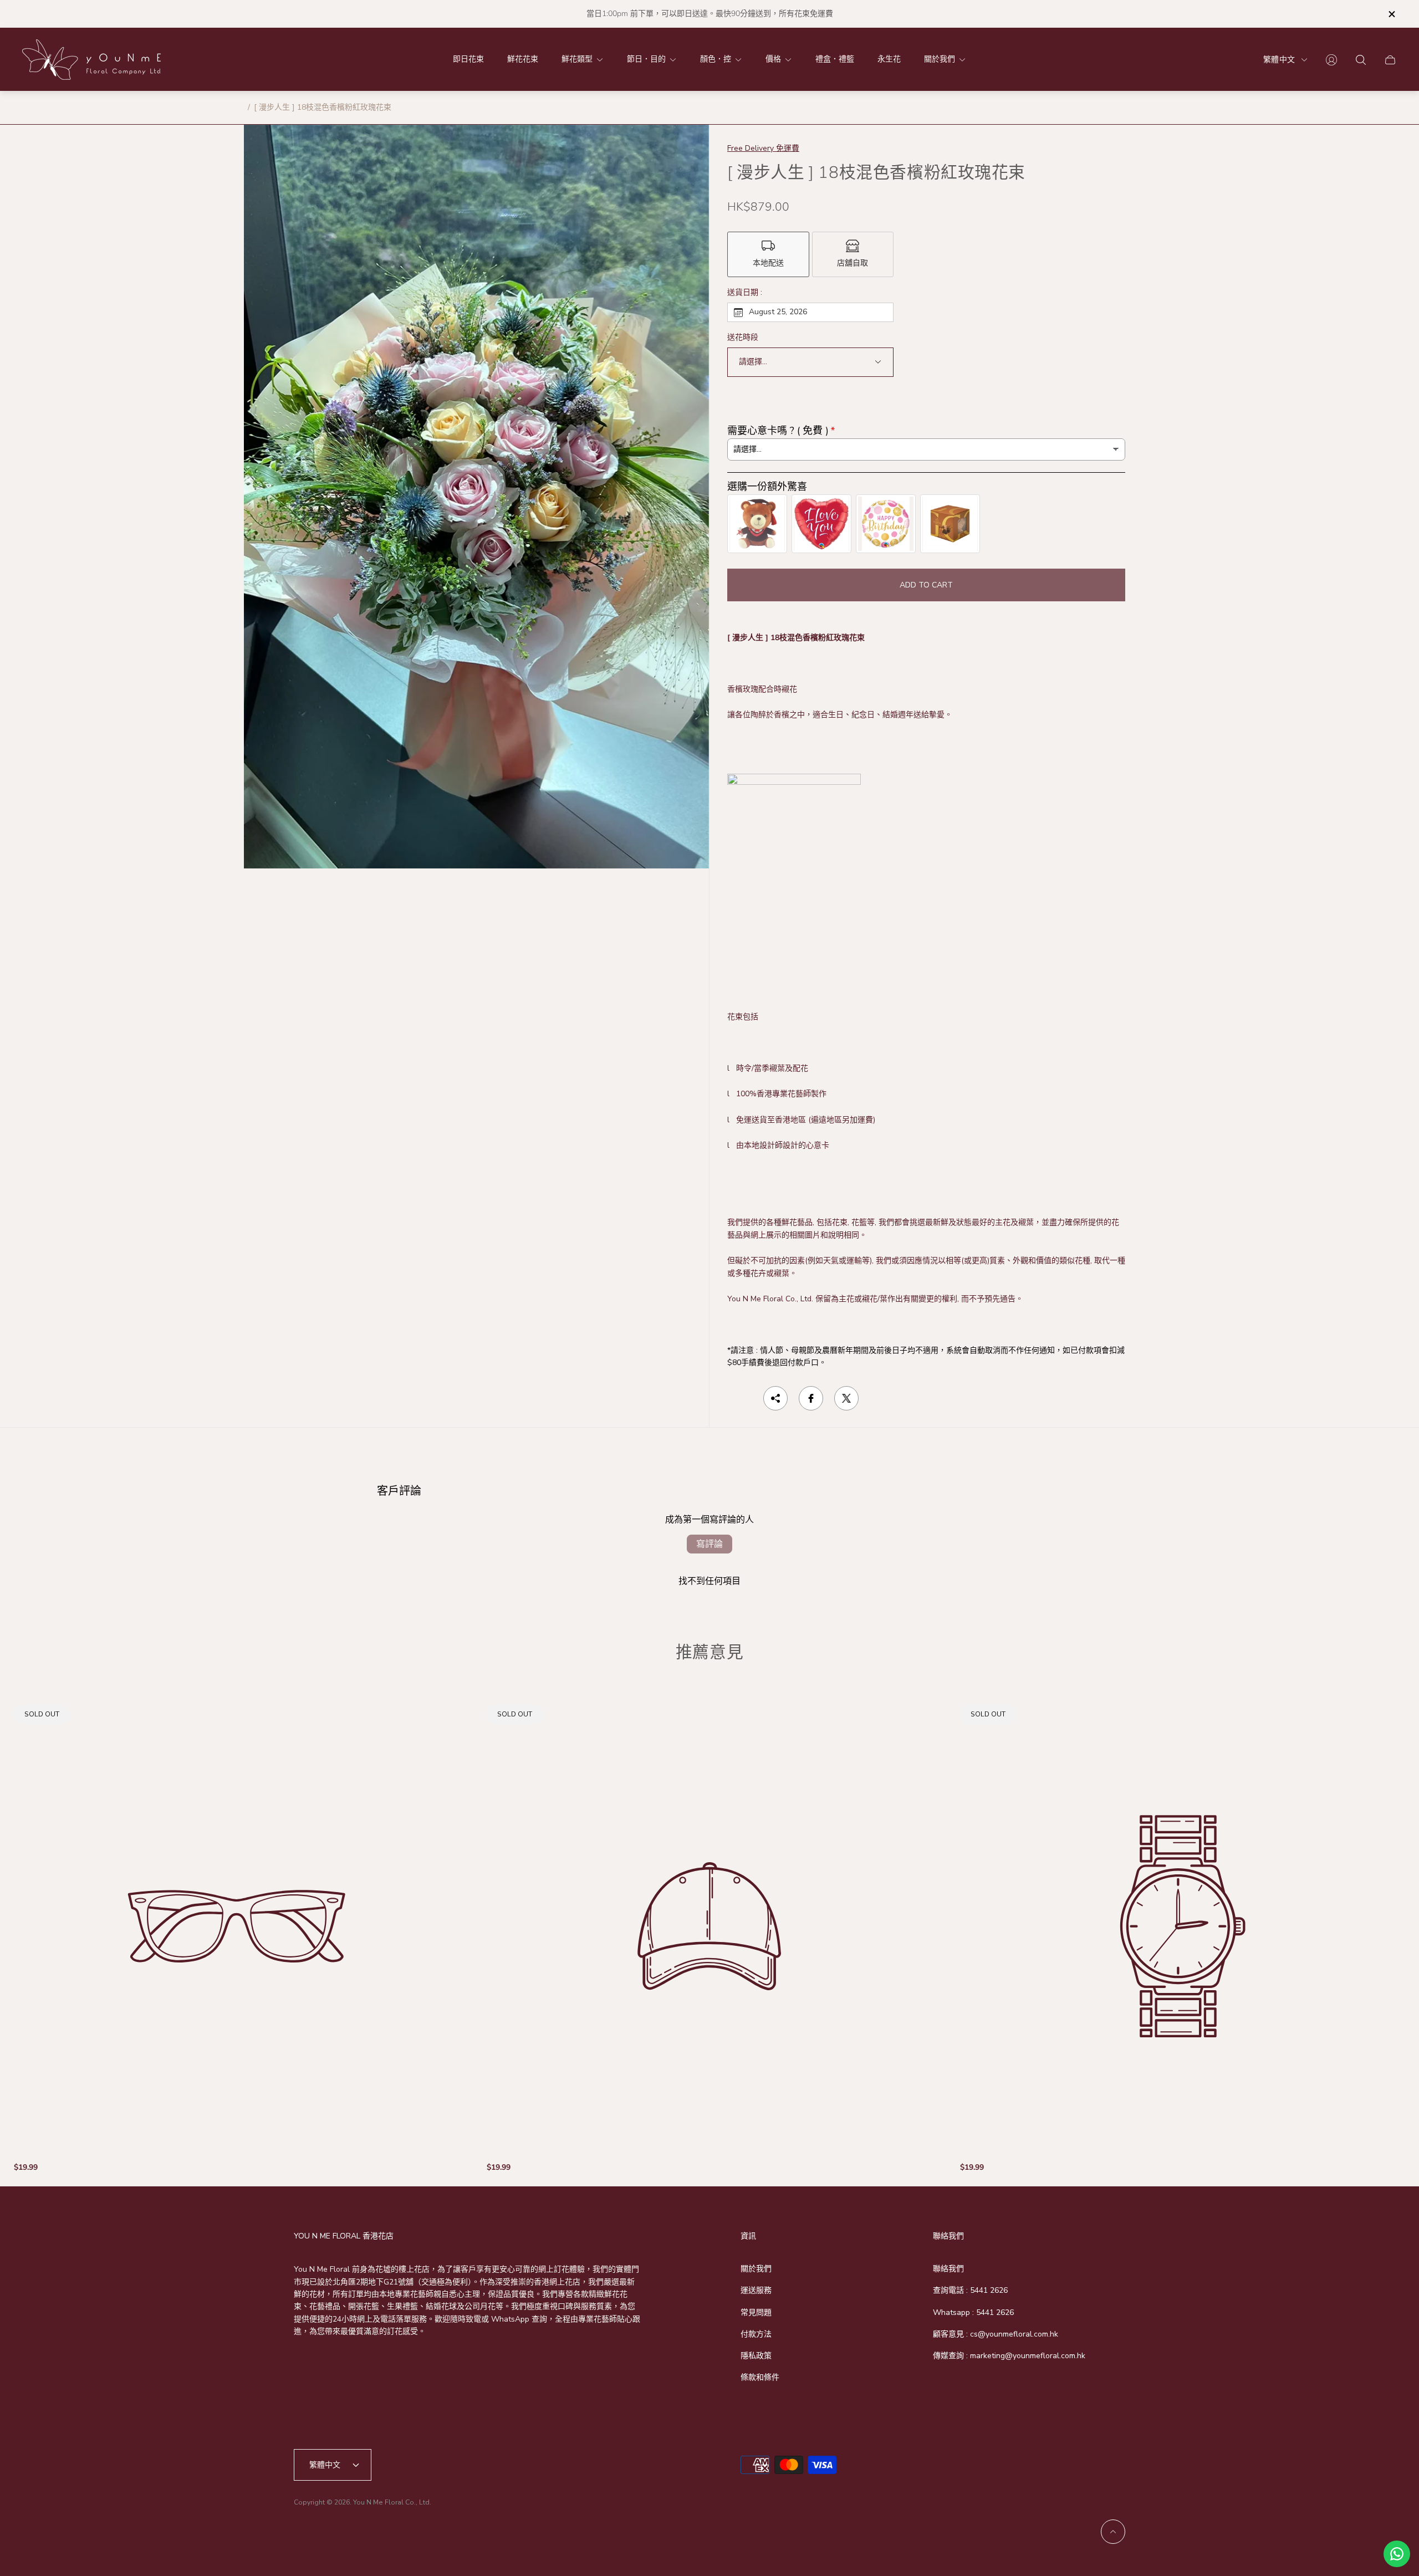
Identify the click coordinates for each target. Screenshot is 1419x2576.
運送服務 (756, 2290)
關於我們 (756, 2269)
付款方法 (756, 2334)
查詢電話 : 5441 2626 (970, 2290)
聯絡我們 (948, 2269)
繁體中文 (1279, 60)
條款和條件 (760, 2377)
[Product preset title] (236, 1926)
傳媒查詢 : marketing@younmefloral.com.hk (1009, 2356)
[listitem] (768, 254)
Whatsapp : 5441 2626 (973, 2312)
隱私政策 (756, 2356)
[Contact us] (1397, 2554)
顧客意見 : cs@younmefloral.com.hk (996, 2334)
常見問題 (756, 2312)
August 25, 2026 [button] (778, 312)
